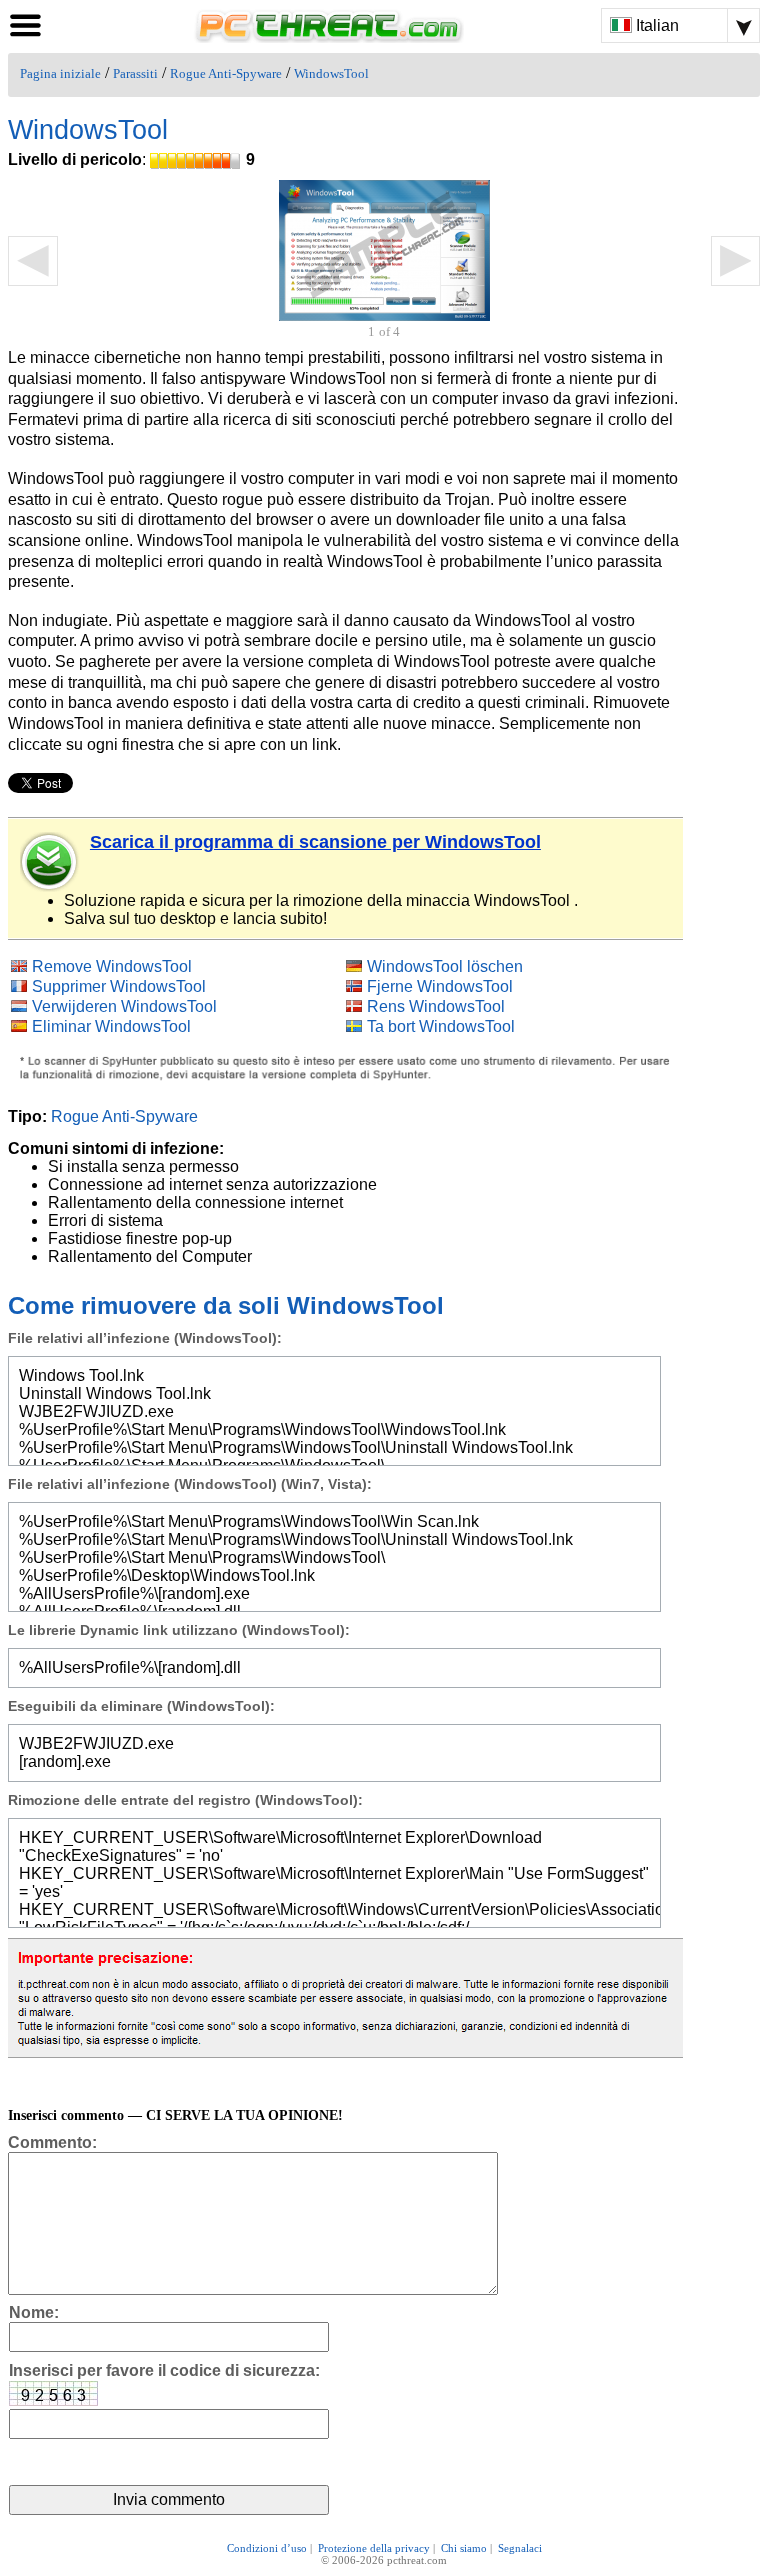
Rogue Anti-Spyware (226, 74)
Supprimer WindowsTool (119, 986)
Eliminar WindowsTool (111, 1026)
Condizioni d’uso (267, 2548)
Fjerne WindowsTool (440, 986)
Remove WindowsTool (112, 966)
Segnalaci (520, 2548)
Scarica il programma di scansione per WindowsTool (315, 842)
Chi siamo (464, 2548)
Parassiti (135, 74)
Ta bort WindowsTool (441, 1026)
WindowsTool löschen (445, 966)
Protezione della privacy (374, 2548)
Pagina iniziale (60, 74)
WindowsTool (331, 74)
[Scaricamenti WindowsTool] (50, 862)
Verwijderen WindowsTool (124, 1006)
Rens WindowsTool (436, 1006)
